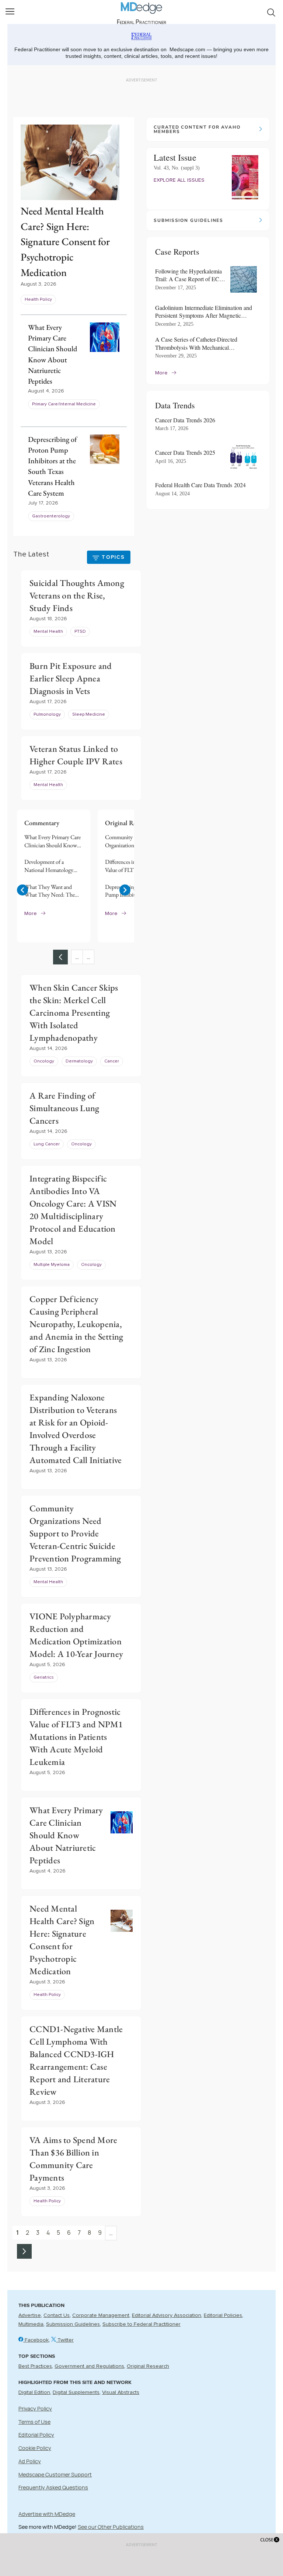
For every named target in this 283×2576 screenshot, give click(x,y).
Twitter (65, 2340)
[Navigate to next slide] (125, 890)
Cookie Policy (35, 2448)
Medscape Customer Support (55, 2474)
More (31, 914)
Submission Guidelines (73, 2324)
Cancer (112, 1061)
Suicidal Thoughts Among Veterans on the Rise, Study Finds (77, 595)
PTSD (80, 632)
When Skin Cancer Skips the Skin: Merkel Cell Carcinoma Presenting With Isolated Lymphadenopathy (74, 1013)
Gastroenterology (51, 516)
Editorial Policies (223, 2315)
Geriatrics (44, 1678)
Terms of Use (34, 2422)
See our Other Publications (111, 2527)
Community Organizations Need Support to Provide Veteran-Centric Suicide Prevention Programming (133, 841)
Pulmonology (47, 715)
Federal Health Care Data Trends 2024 (200, 485)
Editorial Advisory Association (167, 2315)
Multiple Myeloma (52, 1265)
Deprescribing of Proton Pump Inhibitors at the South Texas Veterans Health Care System (132, 891)
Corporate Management (101, 2315)
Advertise (30, 2315)
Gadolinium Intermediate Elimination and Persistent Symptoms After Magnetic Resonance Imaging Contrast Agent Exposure (204, 312)
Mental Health (48, 632)
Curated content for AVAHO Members (197, 129)
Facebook (36, 2340)
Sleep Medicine (89, 715)
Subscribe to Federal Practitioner (141, 2324)
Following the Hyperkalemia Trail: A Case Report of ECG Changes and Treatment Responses (189, 275)
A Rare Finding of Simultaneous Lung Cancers (64, 1108)
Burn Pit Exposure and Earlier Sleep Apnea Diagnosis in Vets (71, 678)
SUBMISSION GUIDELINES (188, 220)
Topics (113, 557)
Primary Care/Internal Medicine (64, 404)
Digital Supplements (76, 2392)
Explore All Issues (179, 180)
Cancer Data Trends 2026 (185, 420)
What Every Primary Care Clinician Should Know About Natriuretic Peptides (53, 841)
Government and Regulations (89, 2366)
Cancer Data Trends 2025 (185, 452)
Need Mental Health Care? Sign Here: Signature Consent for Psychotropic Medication (65, 241)
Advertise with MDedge (47, 2514)
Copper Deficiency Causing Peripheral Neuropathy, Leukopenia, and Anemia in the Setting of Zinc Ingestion (76, 1324)
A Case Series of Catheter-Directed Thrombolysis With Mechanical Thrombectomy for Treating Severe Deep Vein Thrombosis (203, 343)
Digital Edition (34, 2392)
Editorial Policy (36, 2435)
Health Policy (38, 300)
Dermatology (79, 1061)
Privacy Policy (35, 2409)
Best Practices (35, 2366)
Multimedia (31, 2324)
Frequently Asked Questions (53, 2487)
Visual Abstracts (121, 2392)
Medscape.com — (190, 49)
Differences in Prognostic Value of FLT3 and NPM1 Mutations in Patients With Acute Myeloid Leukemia (134, 866)
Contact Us (57, 2315)
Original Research (148, 2366)
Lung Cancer (47, 1144)
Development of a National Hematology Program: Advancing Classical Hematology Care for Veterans (49, 866)
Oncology (44, 1061)
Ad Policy (30, 2461)
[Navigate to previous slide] (22, 890)
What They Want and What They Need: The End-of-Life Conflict (50, 891)
